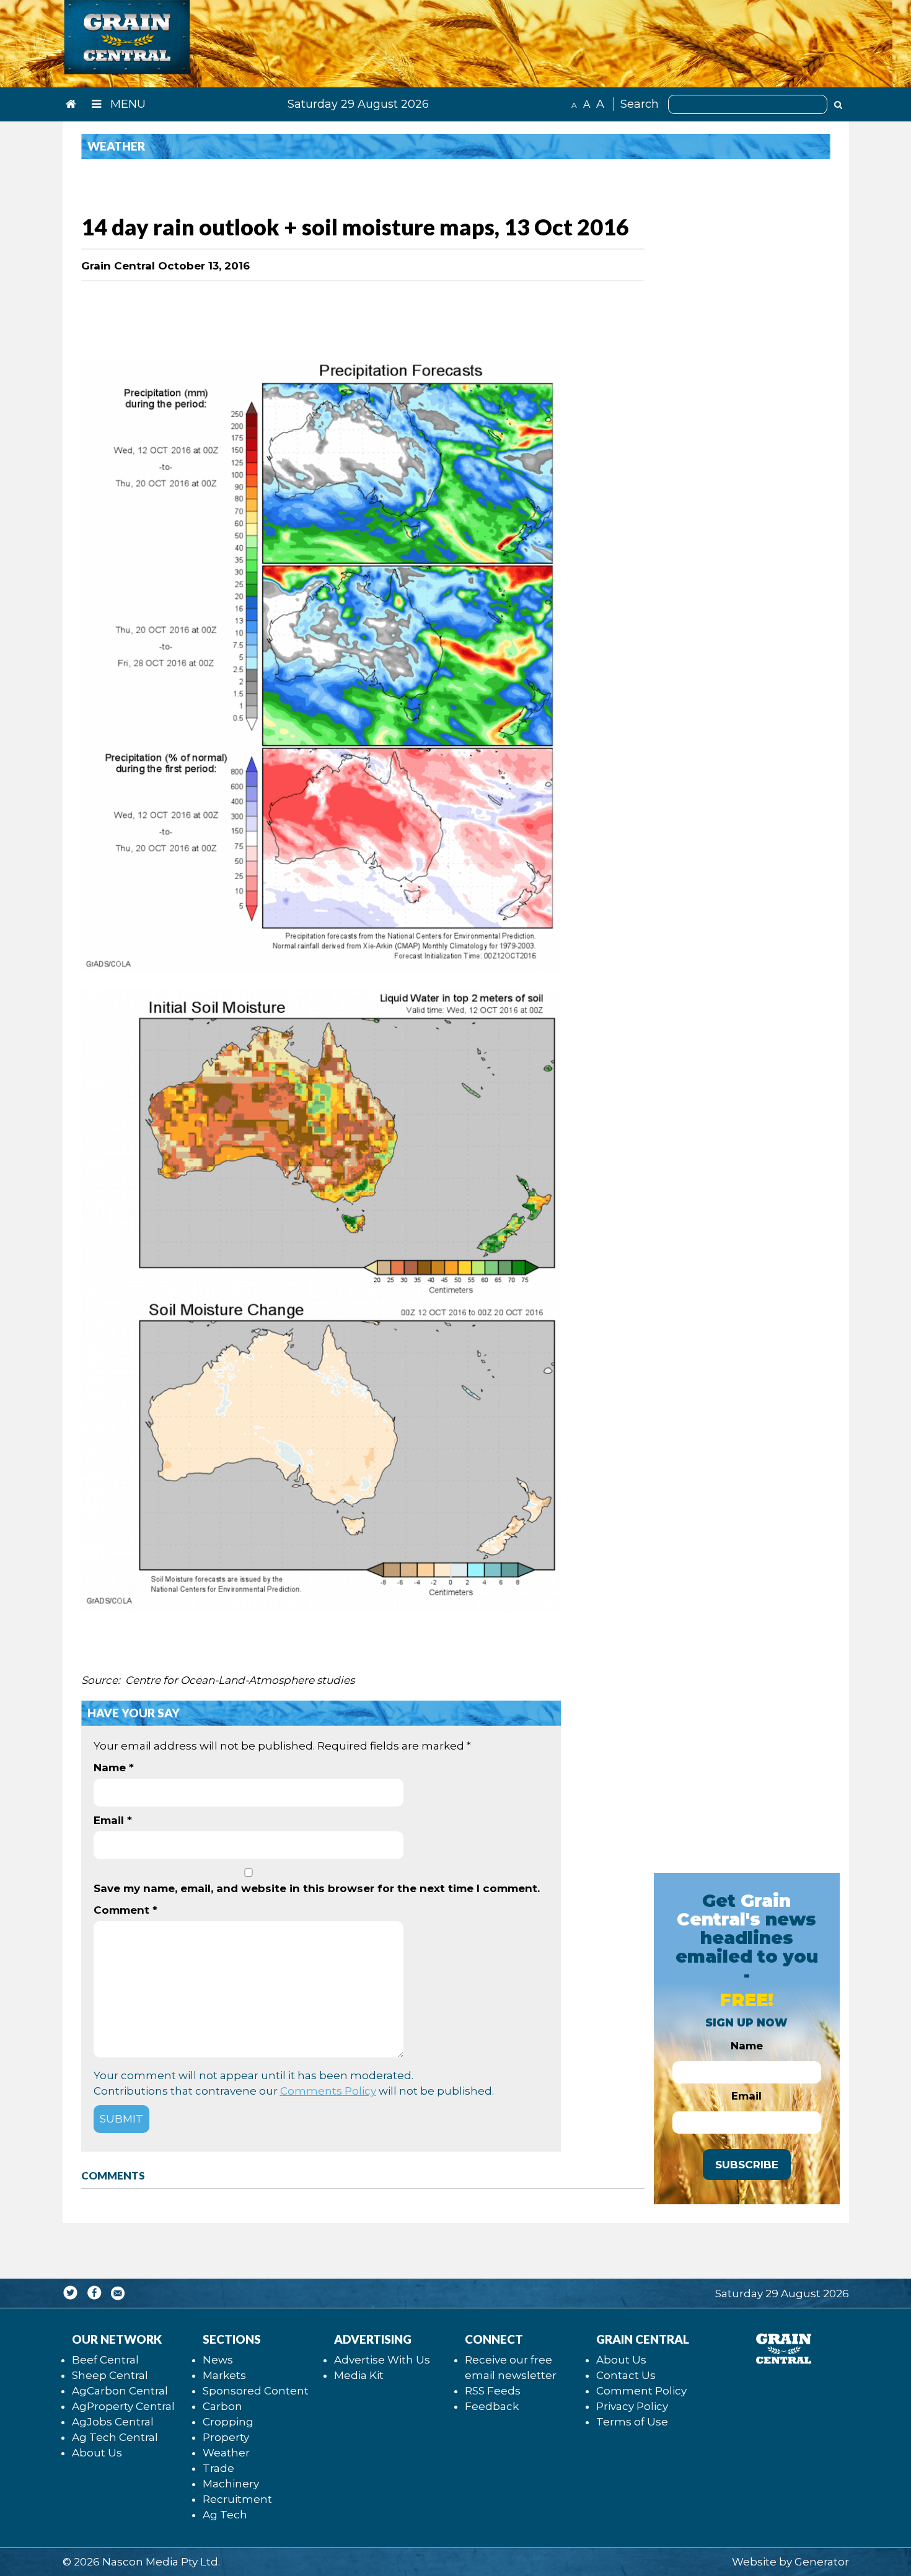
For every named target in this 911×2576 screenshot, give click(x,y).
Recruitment (237, 2499)
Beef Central (105, 2360)
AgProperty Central (123, 2406)
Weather (226, 2453)
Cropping (228, 2422)
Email (113, 1820)
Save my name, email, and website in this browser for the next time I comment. (317, 1888)
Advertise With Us (382, 2360)
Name (114, 1768)
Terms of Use (632, 2422)
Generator (822, 2562)
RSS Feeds (493, 2391)
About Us (97, 2453)
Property (226, 2437)
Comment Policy (641, 2391)
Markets (224, 2375)
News (218, 2360)
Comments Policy (328, 2091)
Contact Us (626, 2375)
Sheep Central (110, 2375)
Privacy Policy (632, 2406)
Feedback (492, 2406)
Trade (218, 2468)
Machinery (231, 2484)
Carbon (222, 2406)
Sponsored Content (256, 2391)
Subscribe (747, 2165)
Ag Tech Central (115, 2437)
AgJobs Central (113, 2422)
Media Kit (359, 2375)
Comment (125, 1910)
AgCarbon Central (120, 2391)
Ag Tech (225, 2515)
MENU (126, 104)
